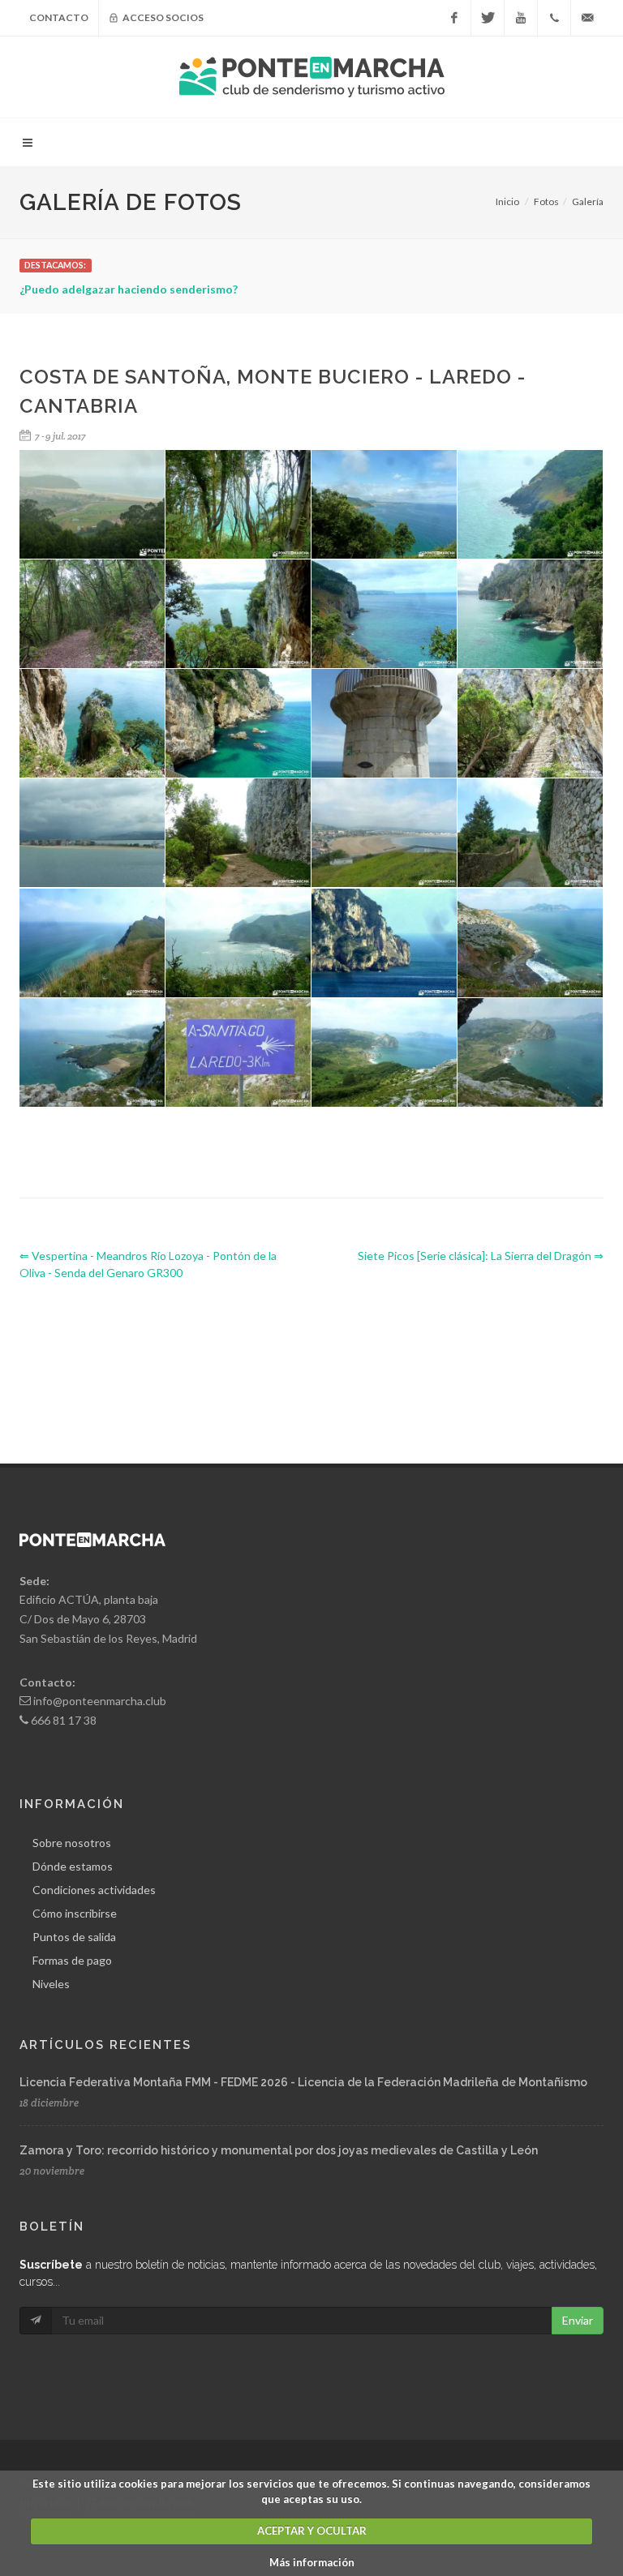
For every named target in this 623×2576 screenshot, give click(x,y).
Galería (588, 201)
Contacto (59, 17)
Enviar (578, 2320)
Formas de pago (72, 1960)
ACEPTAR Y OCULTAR (312, 2531)
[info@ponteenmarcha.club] (587, 18)
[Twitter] (488, 18)
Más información (312, 2562)
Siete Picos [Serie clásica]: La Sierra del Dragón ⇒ (481, 1256)
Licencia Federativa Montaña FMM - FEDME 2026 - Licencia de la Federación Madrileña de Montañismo (303, 2082)
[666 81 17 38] (554, 18)
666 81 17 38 (64, 1720)
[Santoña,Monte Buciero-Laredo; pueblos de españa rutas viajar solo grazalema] (238, 505)
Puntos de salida (74, 1937)
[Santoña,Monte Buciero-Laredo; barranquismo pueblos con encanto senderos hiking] (531, 505)
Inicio (507, 201)
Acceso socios (162, 17)
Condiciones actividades (94, 1890)
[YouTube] (521, 18)
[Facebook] (454, 18)
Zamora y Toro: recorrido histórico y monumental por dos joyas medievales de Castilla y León (279, 2150)
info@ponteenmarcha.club (100, 1701)
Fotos (546, 201)
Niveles (51, 1984)
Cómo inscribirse (75, 1913)
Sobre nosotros (72, 1843)
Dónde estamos (73, 1866)
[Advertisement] (315, 1358)
